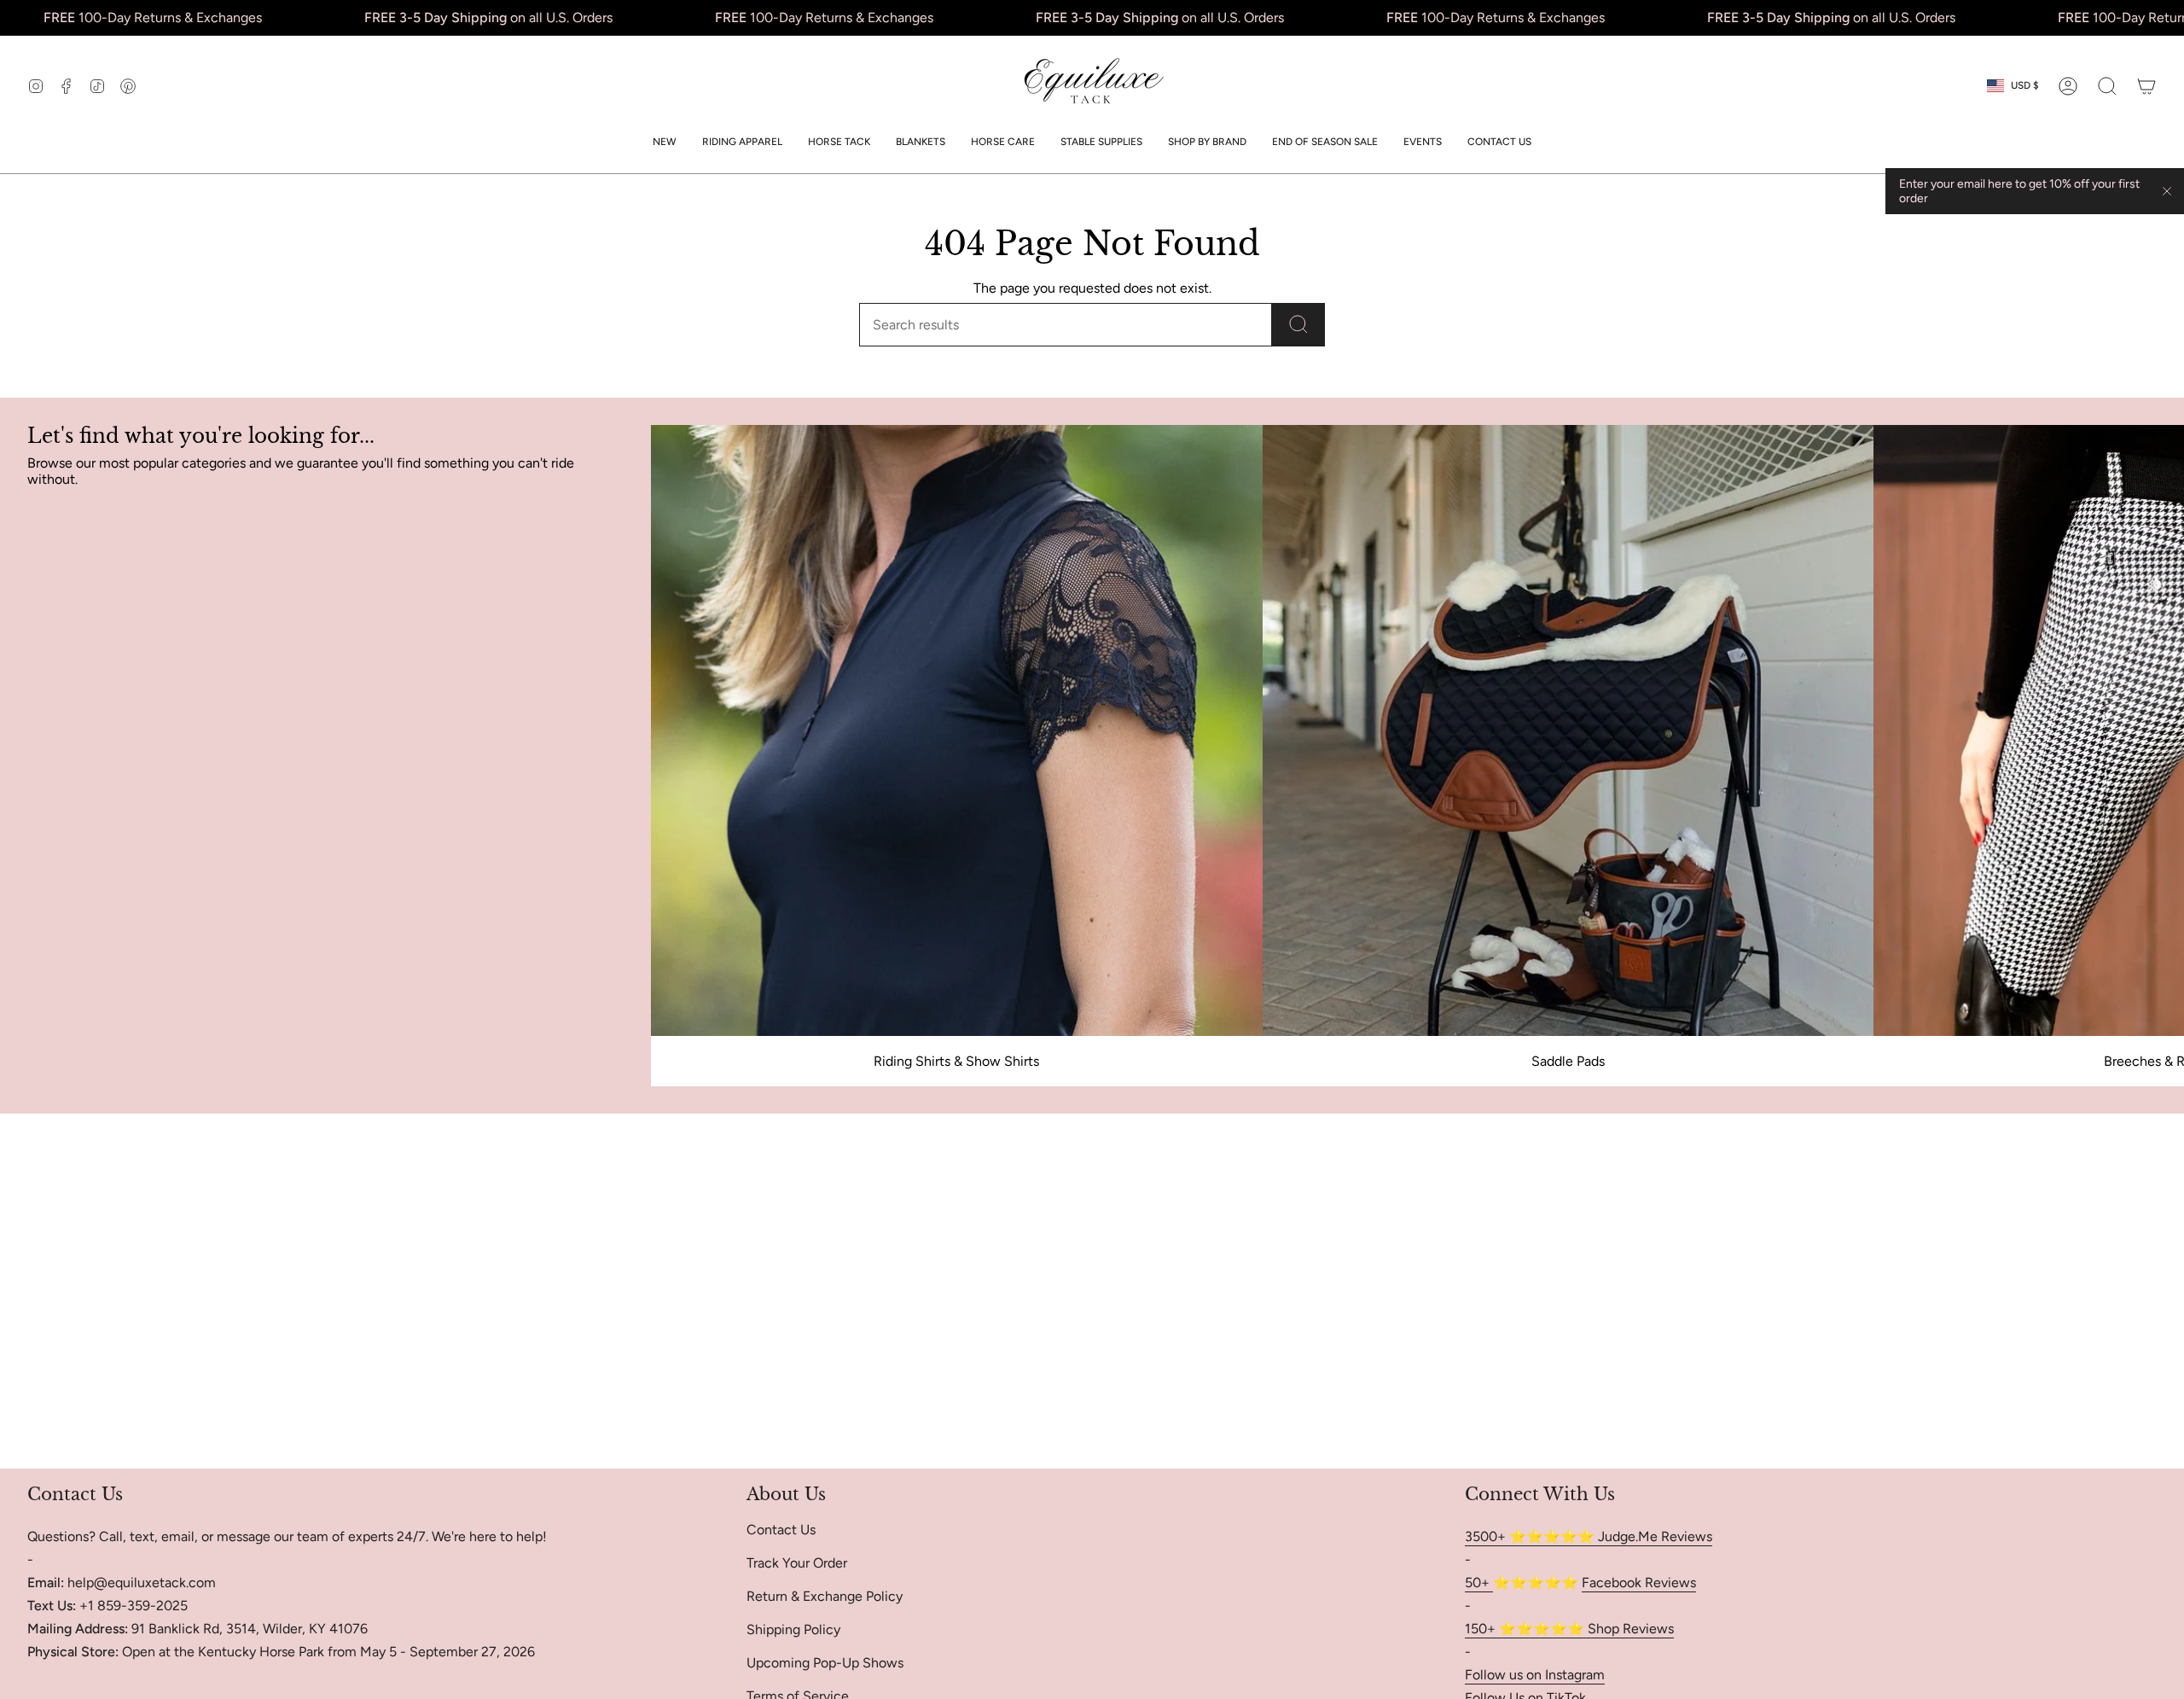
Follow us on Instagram (1535, 1675)
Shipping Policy (793, 1629)
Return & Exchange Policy (825, 1596)
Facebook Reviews (1639, 1583)
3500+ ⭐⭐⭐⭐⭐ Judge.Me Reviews (1589, 1536)
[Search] (1298, 325)
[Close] (2167, 191)
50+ (1479, 1583)
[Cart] (2146, 86)
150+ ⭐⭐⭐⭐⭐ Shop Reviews (1569, 1629)
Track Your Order (797, 1563)
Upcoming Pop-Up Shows (825, 1663)
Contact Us (781, 1530)
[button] (742, 142)
